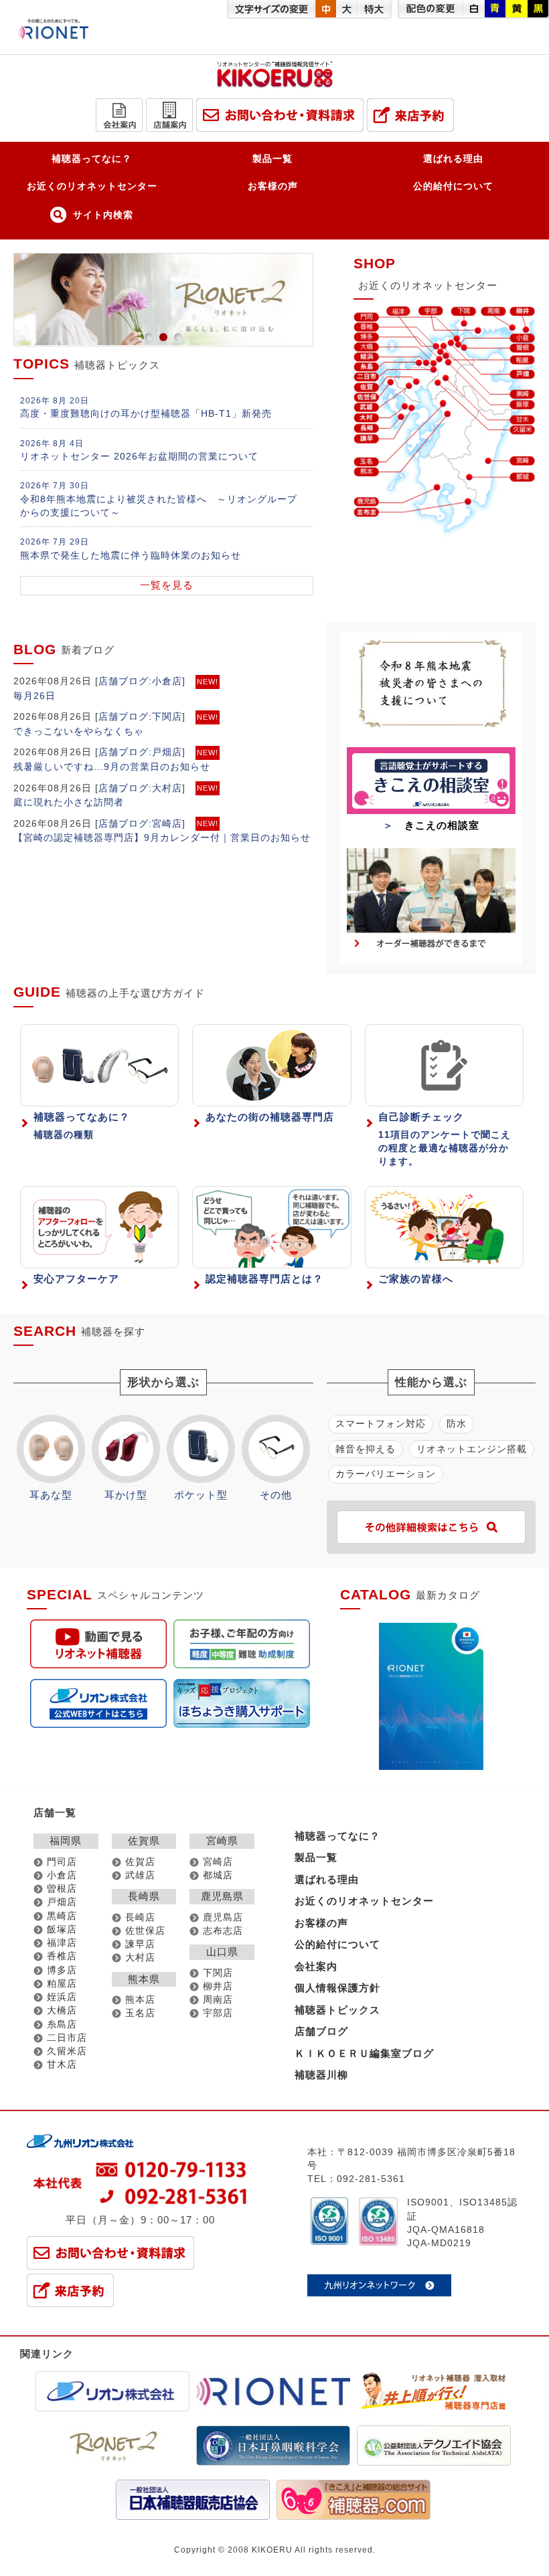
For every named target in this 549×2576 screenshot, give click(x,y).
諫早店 (140, 1944)
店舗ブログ (124, 681)
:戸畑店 (165, 752)
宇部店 (218, 2013)
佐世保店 (145, 1931)
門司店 (62, 1862)
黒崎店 (62, 1916)
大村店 (140, 1958)
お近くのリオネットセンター (92, 186)
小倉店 (62, 1875)
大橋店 (62, 2010)
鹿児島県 (222, 1896)
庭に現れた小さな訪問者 (69, 802)
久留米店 (67, 2051)
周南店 (218, 2000)
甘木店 (62, 2065)
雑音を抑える (366, 1449)
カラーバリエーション (386, 1474)
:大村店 (165, 788)
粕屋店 (62, 1984)
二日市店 (67, 2038)
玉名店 (140, 2013)
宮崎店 (218, 1862)
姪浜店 (62, 1997)
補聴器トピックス (337, 2010)
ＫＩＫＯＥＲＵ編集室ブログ (364, 2053)
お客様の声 (273, 186)
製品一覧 (272, 159)
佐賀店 (140, 1862)
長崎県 (144, 1896)
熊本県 (144, 1979)
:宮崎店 (165, 823)
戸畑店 (62, 1902)
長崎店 (140, 1917)
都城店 (218, 1875)
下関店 (218, 1973)
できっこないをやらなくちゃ (79, 731)
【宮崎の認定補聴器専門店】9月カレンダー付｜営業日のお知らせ (162, 837)
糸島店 (62, 2024)
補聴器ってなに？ (92, 159)
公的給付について (453, 186)
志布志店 (223, 1931)
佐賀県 (144, 1841)
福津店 (62, 1943)
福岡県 (66, 1841)
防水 (457, 1423)
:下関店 (165, 716)
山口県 (222, 1952)
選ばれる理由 (453, 159)
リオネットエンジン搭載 (472, 1449)
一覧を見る (167, 585)
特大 (374, 9)
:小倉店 (165, 681)
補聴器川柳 (321, 2075)
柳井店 (218, 1986)
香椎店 (62, 1956)
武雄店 (140, 1875)
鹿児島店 (223, 1917)
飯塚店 (62, 1929)
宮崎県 (222, 1841)
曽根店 (62, 1889)
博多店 (62, 1970)
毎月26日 (34, 696)
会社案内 (316, 1966)
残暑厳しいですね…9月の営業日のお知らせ (112, 767)
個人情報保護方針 (337, 1988)
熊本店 (140, 2000)
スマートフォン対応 (381, 1423)
